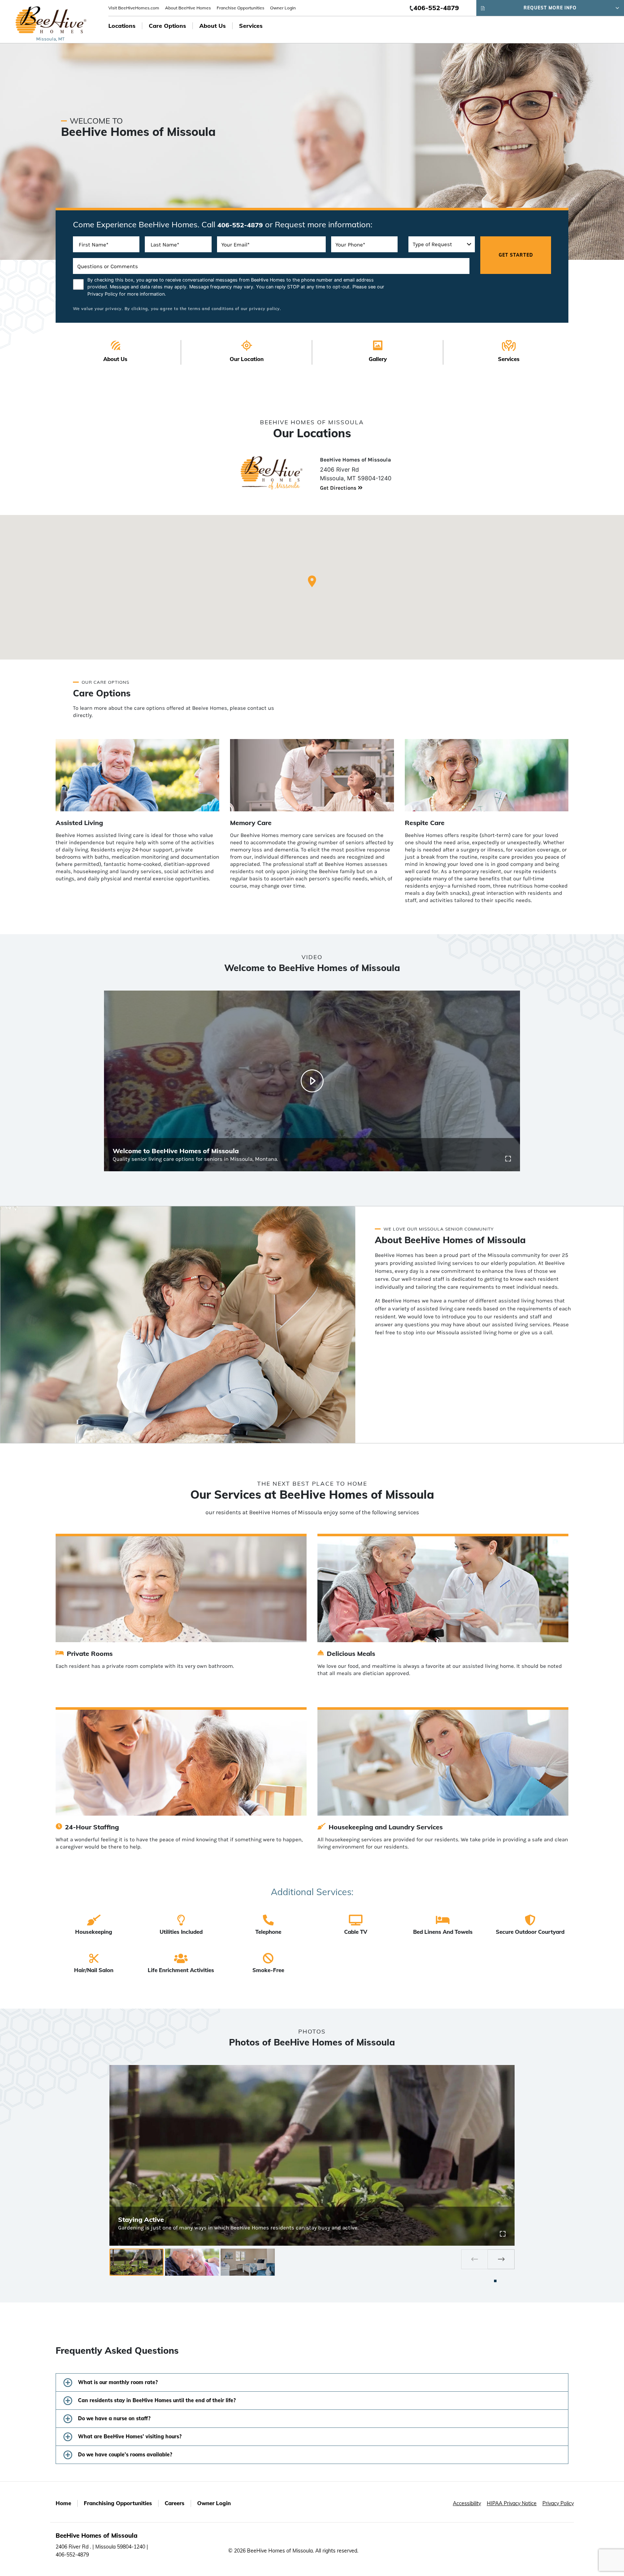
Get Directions (339, 488)
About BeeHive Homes (188, 8)
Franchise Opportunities (240, 8)
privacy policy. (265, 309)
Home (63, 2503)
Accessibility (467, 2503)
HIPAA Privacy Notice (512, 2503)
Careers (175, 2503)
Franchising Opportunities (118, 2503)
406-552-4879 (436, 8)
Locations (122, 26)
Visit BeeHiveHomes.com (134, 8)
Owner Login (283, 8)
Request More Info (550, 8)
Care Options (167, 26)
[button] (312, 581)
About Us (213, 26)
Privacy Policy (103, 294)
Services (251, 26)
